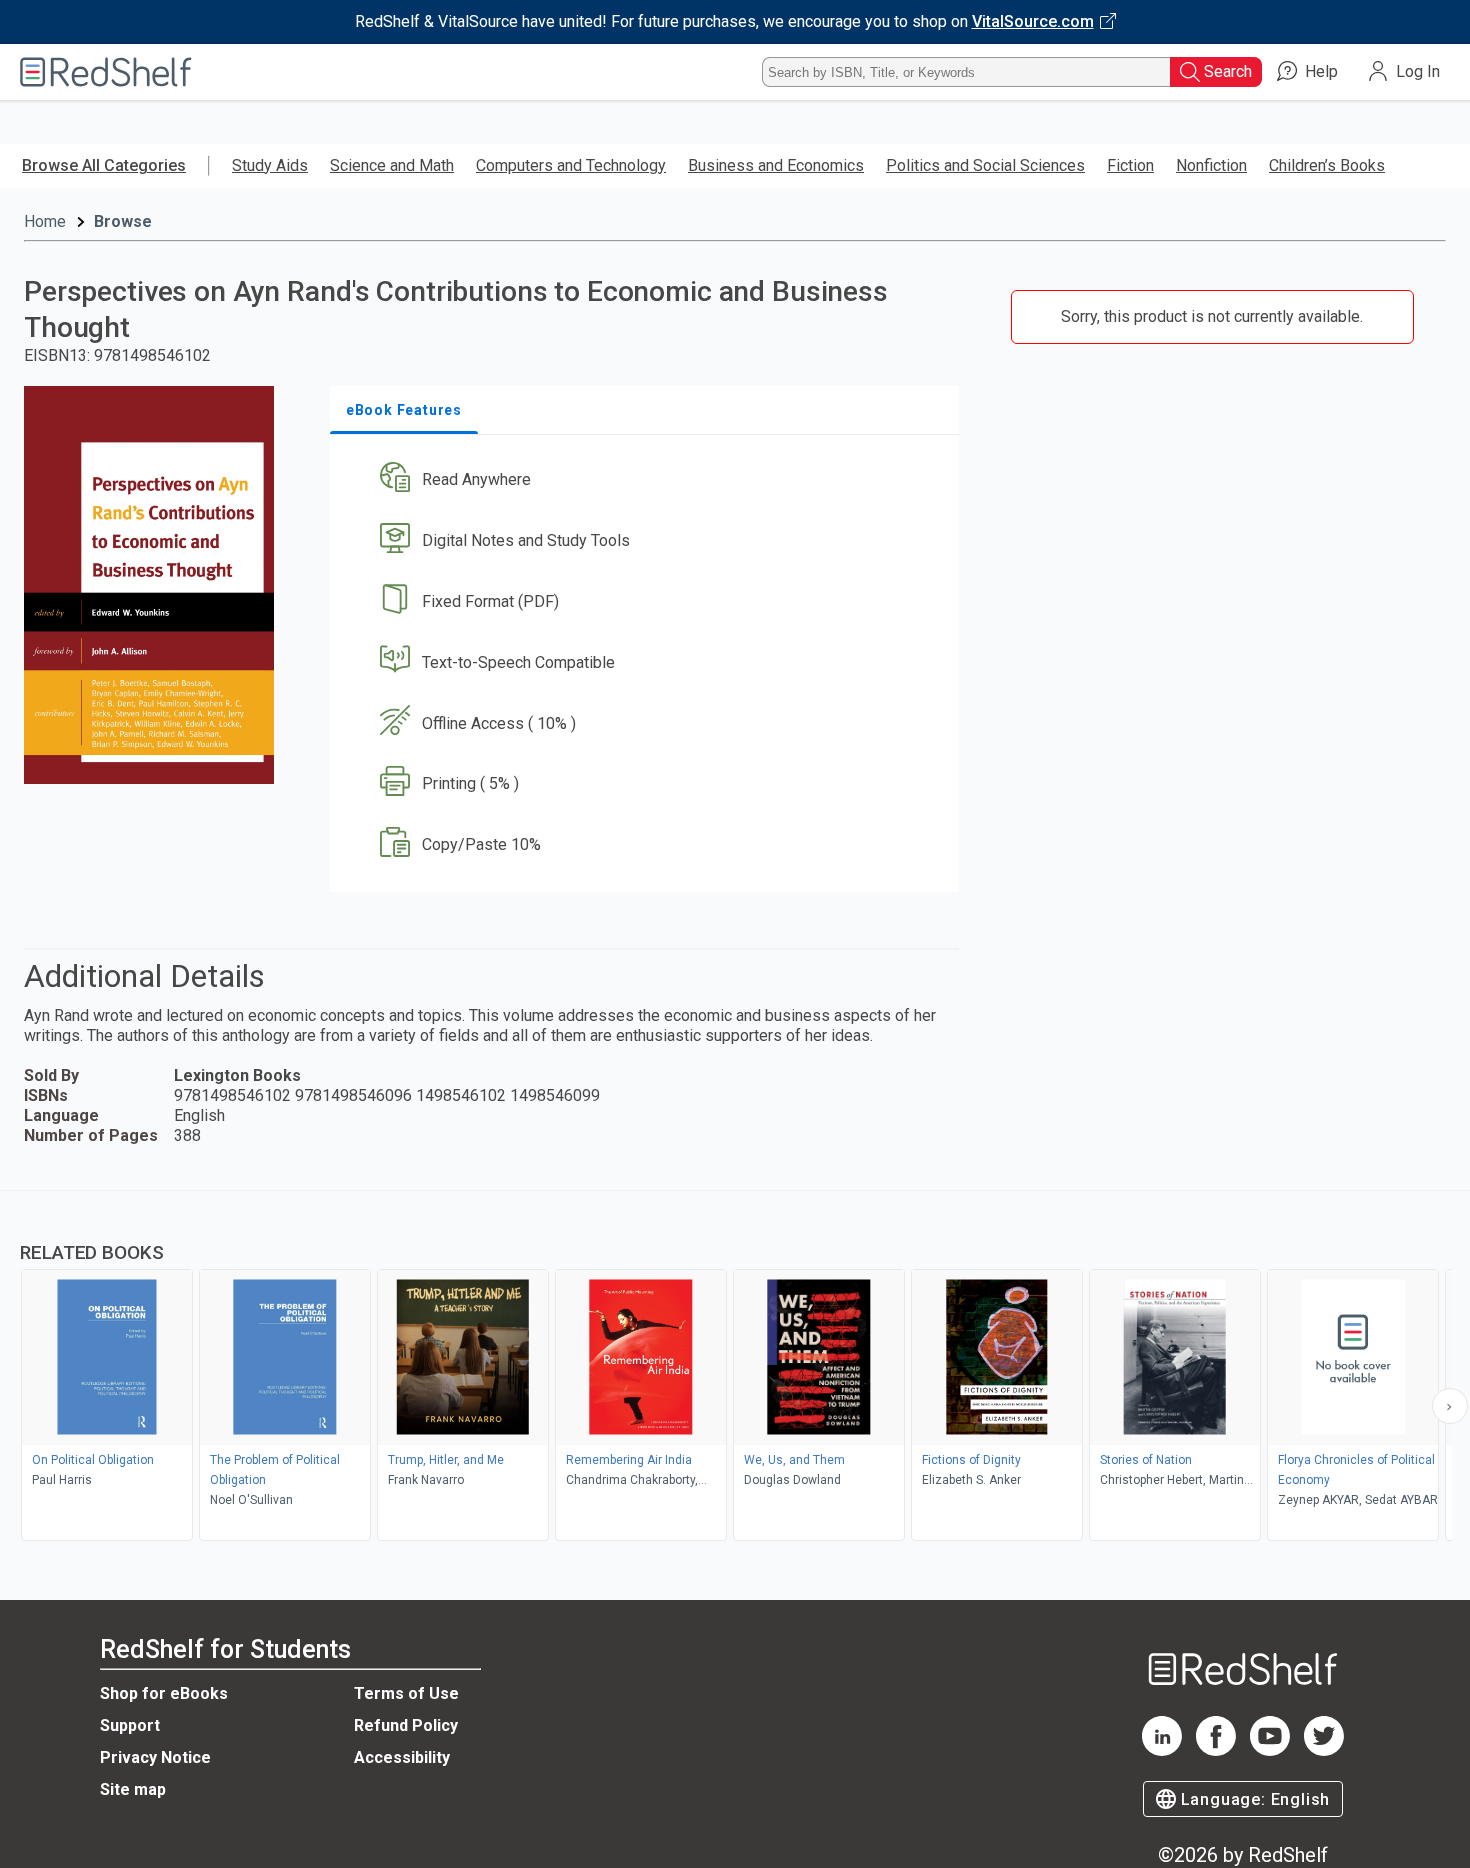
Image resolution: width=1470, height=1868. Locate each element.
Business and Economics (776, 165)
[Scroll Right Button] (1450, 1406)
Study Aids (270, 165)
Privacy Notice (155, 1757)
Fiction (1130, 165)
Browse (123, 221)
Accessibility (402, 1757)
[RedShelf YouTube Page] (1270, 1750)
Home (45, 221)
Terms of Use (406, 1693)
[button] (648, 480)
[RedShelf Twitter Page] (1324, 1750)
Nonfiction (1211, 165)
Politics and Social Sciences (985, 165)
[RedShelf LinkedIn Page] (1162, 1750)
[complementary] (735, 1368)
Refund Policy (406, 1725)
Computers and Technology (571, 165)
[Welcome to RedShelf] (106, 72)
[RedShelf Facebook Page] (1216, 1750)
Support (130, 1725)
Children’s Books (1327, 165)
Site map (133, 1789)
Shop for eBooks (164, 1693)
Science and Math (392, 165)
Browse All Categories (104, 165)
